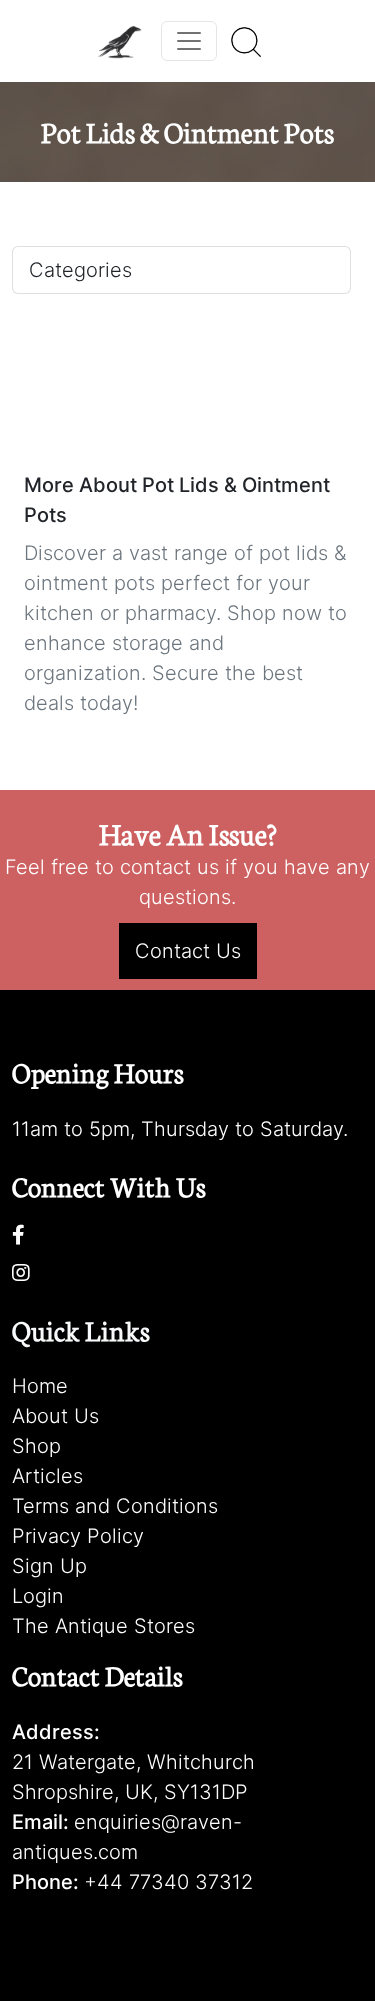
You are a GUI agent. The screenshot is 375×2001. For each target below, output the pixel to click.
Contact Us (188, 951)
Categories (80, 270)
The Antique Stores (103, 1626)
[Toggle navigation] (189, 41)
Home (40, 1386)
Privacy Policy (78, 1536)
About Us (55, 1416)
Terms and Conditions (115, 1506)
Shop (36, 1446)
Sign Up (49, 1566)
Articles (47, 1476)
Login (38, 1596)
